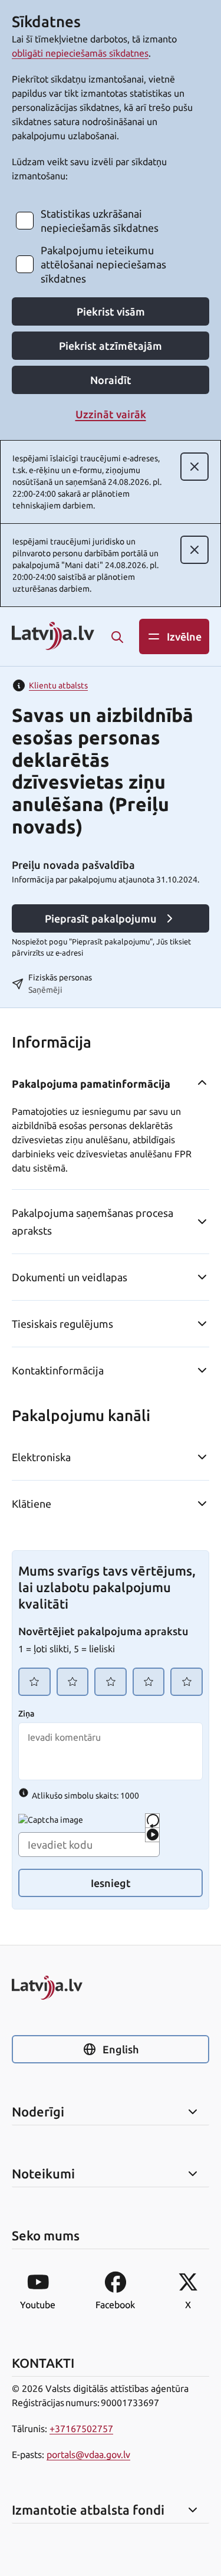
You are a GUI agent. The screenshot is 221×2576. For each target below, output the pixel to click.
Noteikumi (43, 2174)
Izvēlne (184, 636)
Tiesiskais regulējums (62, 1324)
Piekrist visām (111, 311)
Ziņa (26, 1714)
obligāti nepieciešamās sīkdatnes (80, 53)
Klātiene (32, 1504)
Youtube (38, 2305)
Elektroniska (41, 1457)
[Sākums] (111, 1988)
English (121, 2049)
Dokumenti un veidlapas (70, 1277)
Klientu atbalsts (58, 685)
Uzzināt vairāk (111, 414)
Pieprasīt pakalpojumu (101, 918)
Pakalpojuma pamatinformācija (91, 1084)
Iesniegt (111, 1883)
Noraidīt (111, 380)
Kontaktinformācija (58, 1370)
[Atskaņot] (152, 1835)
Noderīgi (38, 2112)
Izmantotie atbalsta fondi (88, 2510)
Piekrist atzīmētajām (111, 346)
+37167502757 (81, 2429)
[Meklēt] (117, 637)
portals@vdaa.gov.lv (88, 2454)
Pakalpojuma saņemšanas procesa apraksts (93, 1222)
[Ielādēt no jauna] (152, 1821)
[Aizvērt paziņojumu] (194, 467)
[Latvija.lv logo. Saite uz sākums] (53, 637)
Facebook (115, 2305)
